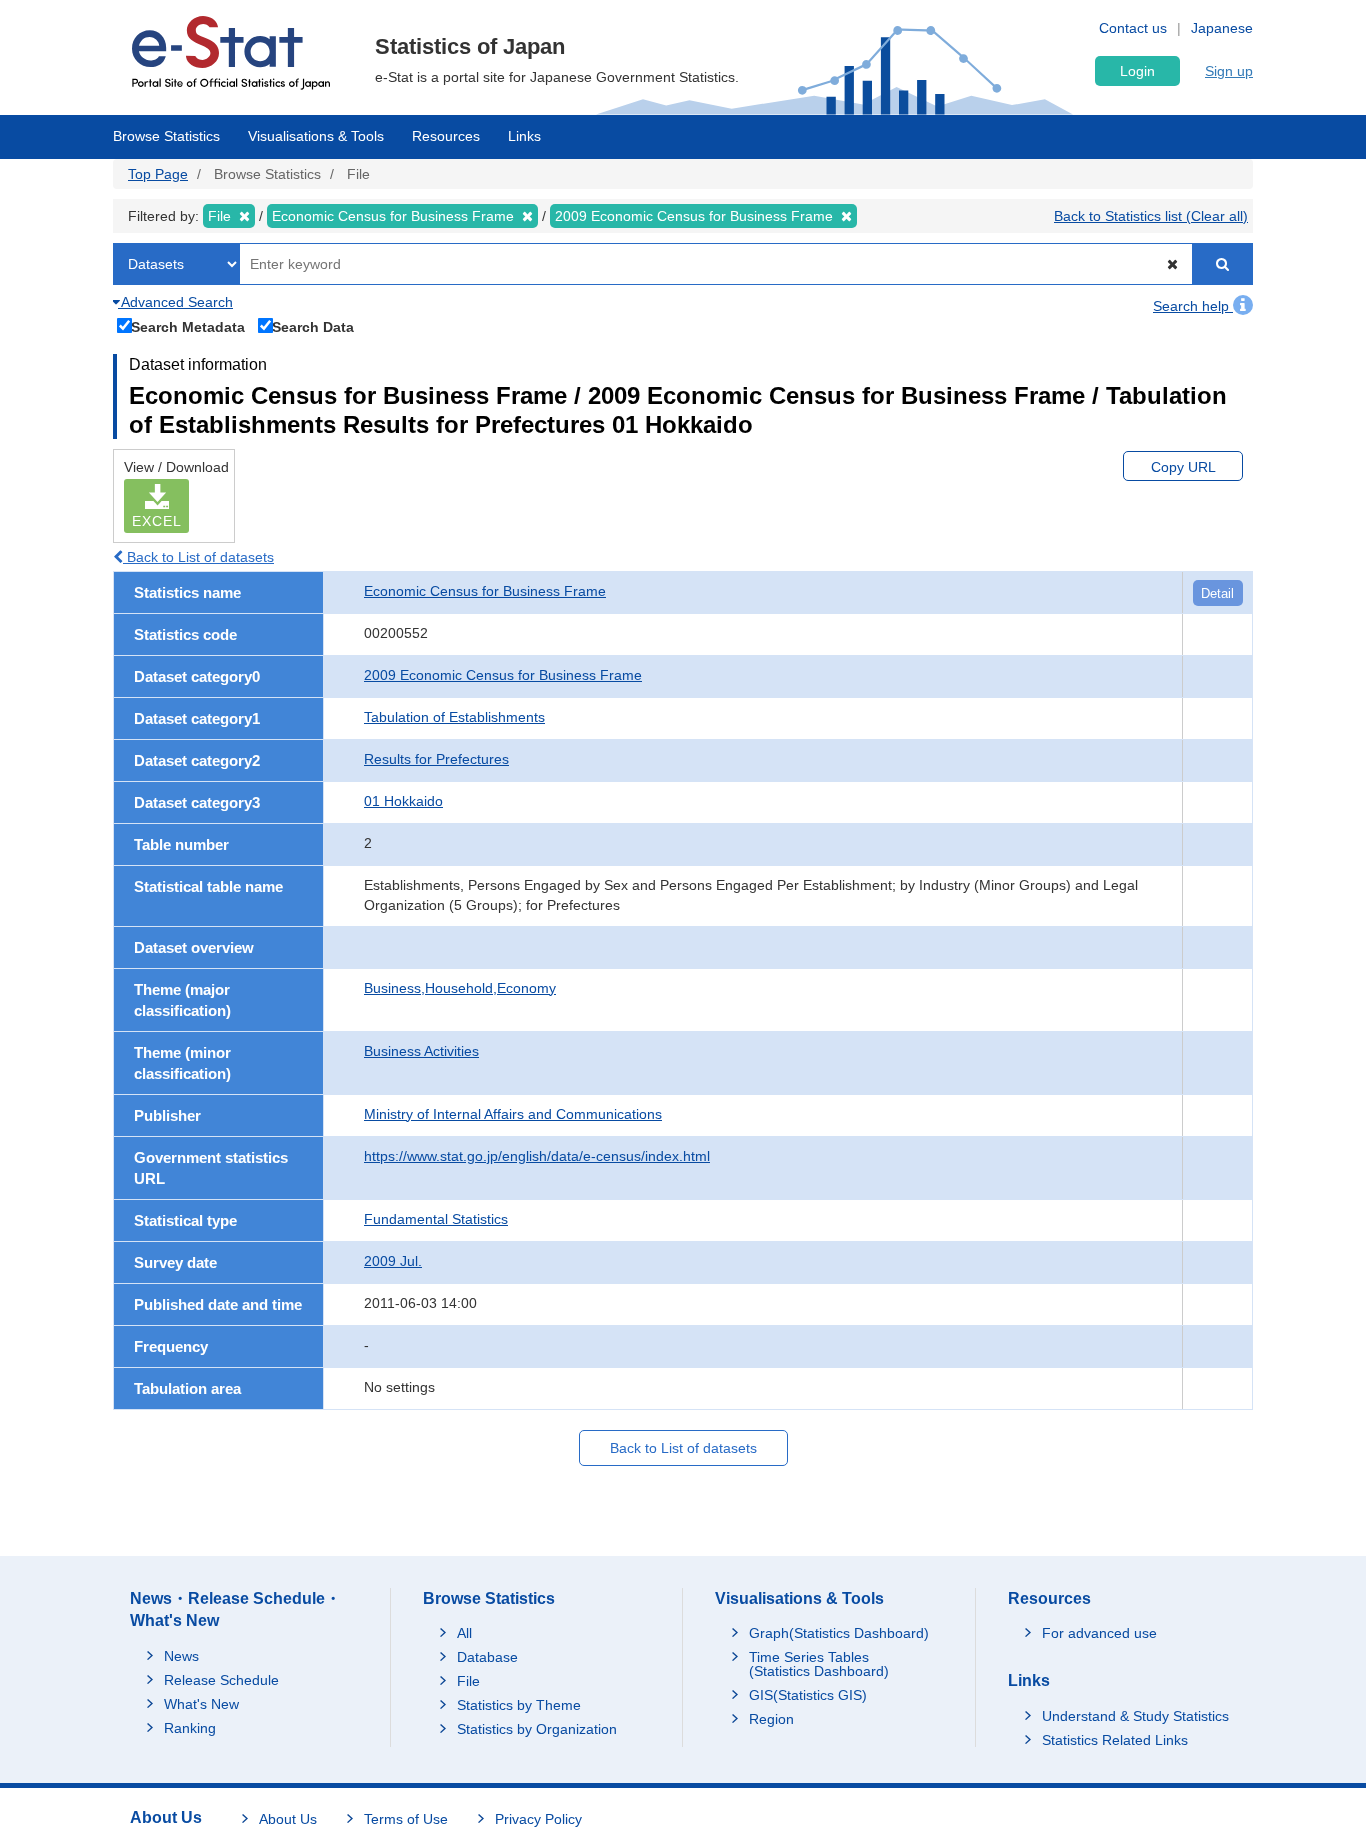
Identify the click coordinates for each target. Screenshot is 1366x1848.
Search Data (313, 326)
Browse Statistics (166, 136)
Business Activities (421, 1051)
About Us (288, 1819)
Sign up (1229, 71)
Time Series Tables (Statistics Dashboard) (819, 1664)
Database (487, 1657)
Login (1137, 71)
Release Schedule (221, 1680)
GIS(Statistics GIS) (808, 1695)
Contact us (1133, 28)
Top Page (158, 174)
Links (524, 136)
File (468, 1681)
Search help (1193, 306)
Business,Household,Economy (460, 988)
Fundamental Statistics (436, 1219)
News (181, 1656)
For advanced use (1099, 1633)
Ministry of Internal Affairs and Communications (513, 1114)
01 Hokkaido (403, 801)
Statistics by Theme (519, 1705)
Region (771, 1719)
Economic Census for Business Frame (485, 591)
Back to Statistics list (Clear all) (1151, 216)
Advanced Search (175, 302)
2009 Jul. (393, 1261)
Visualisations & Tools (316, 136)
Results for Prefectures (436, 759)
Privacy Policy (538, 1819)
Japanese (1222, 28)
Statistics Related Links (1115, 1740)
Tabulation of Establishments (454, 717)
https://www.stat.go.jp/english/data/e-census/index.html (537, 1156)
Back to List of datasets (198, 557)
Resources (446, 136)
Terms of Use (406, 1819)
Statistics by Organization (537, 1729)
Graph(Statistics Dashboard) (839, 1633)
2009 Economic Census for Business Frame (503, 675)
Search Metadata (188, 326)
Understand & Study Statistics (1135, 1716)
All (464, 1633)
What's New (201, 1704)
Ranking (190, 1728)
